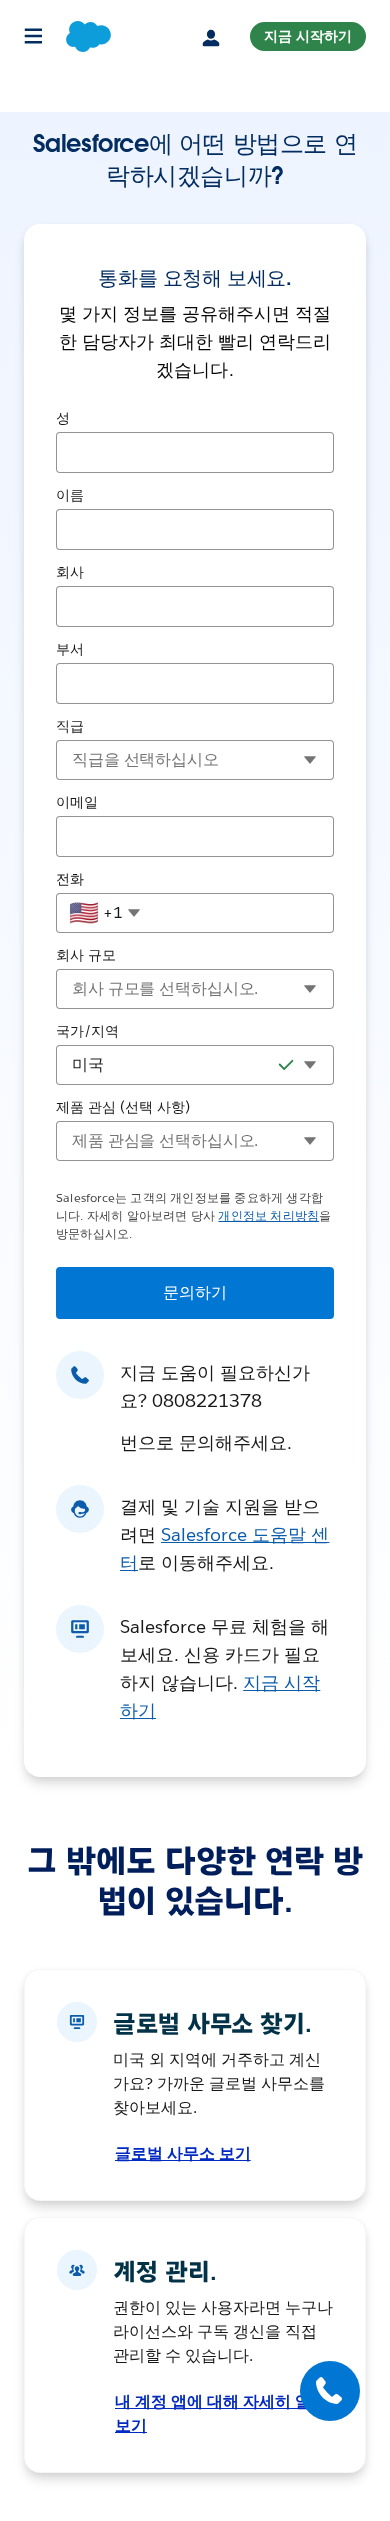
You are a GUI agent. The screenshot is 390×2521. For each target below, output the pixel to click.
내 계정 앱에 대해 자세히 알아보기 (220, 2413)
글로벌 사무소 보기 (183, 2153)
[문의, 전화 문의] (330, 2391)
